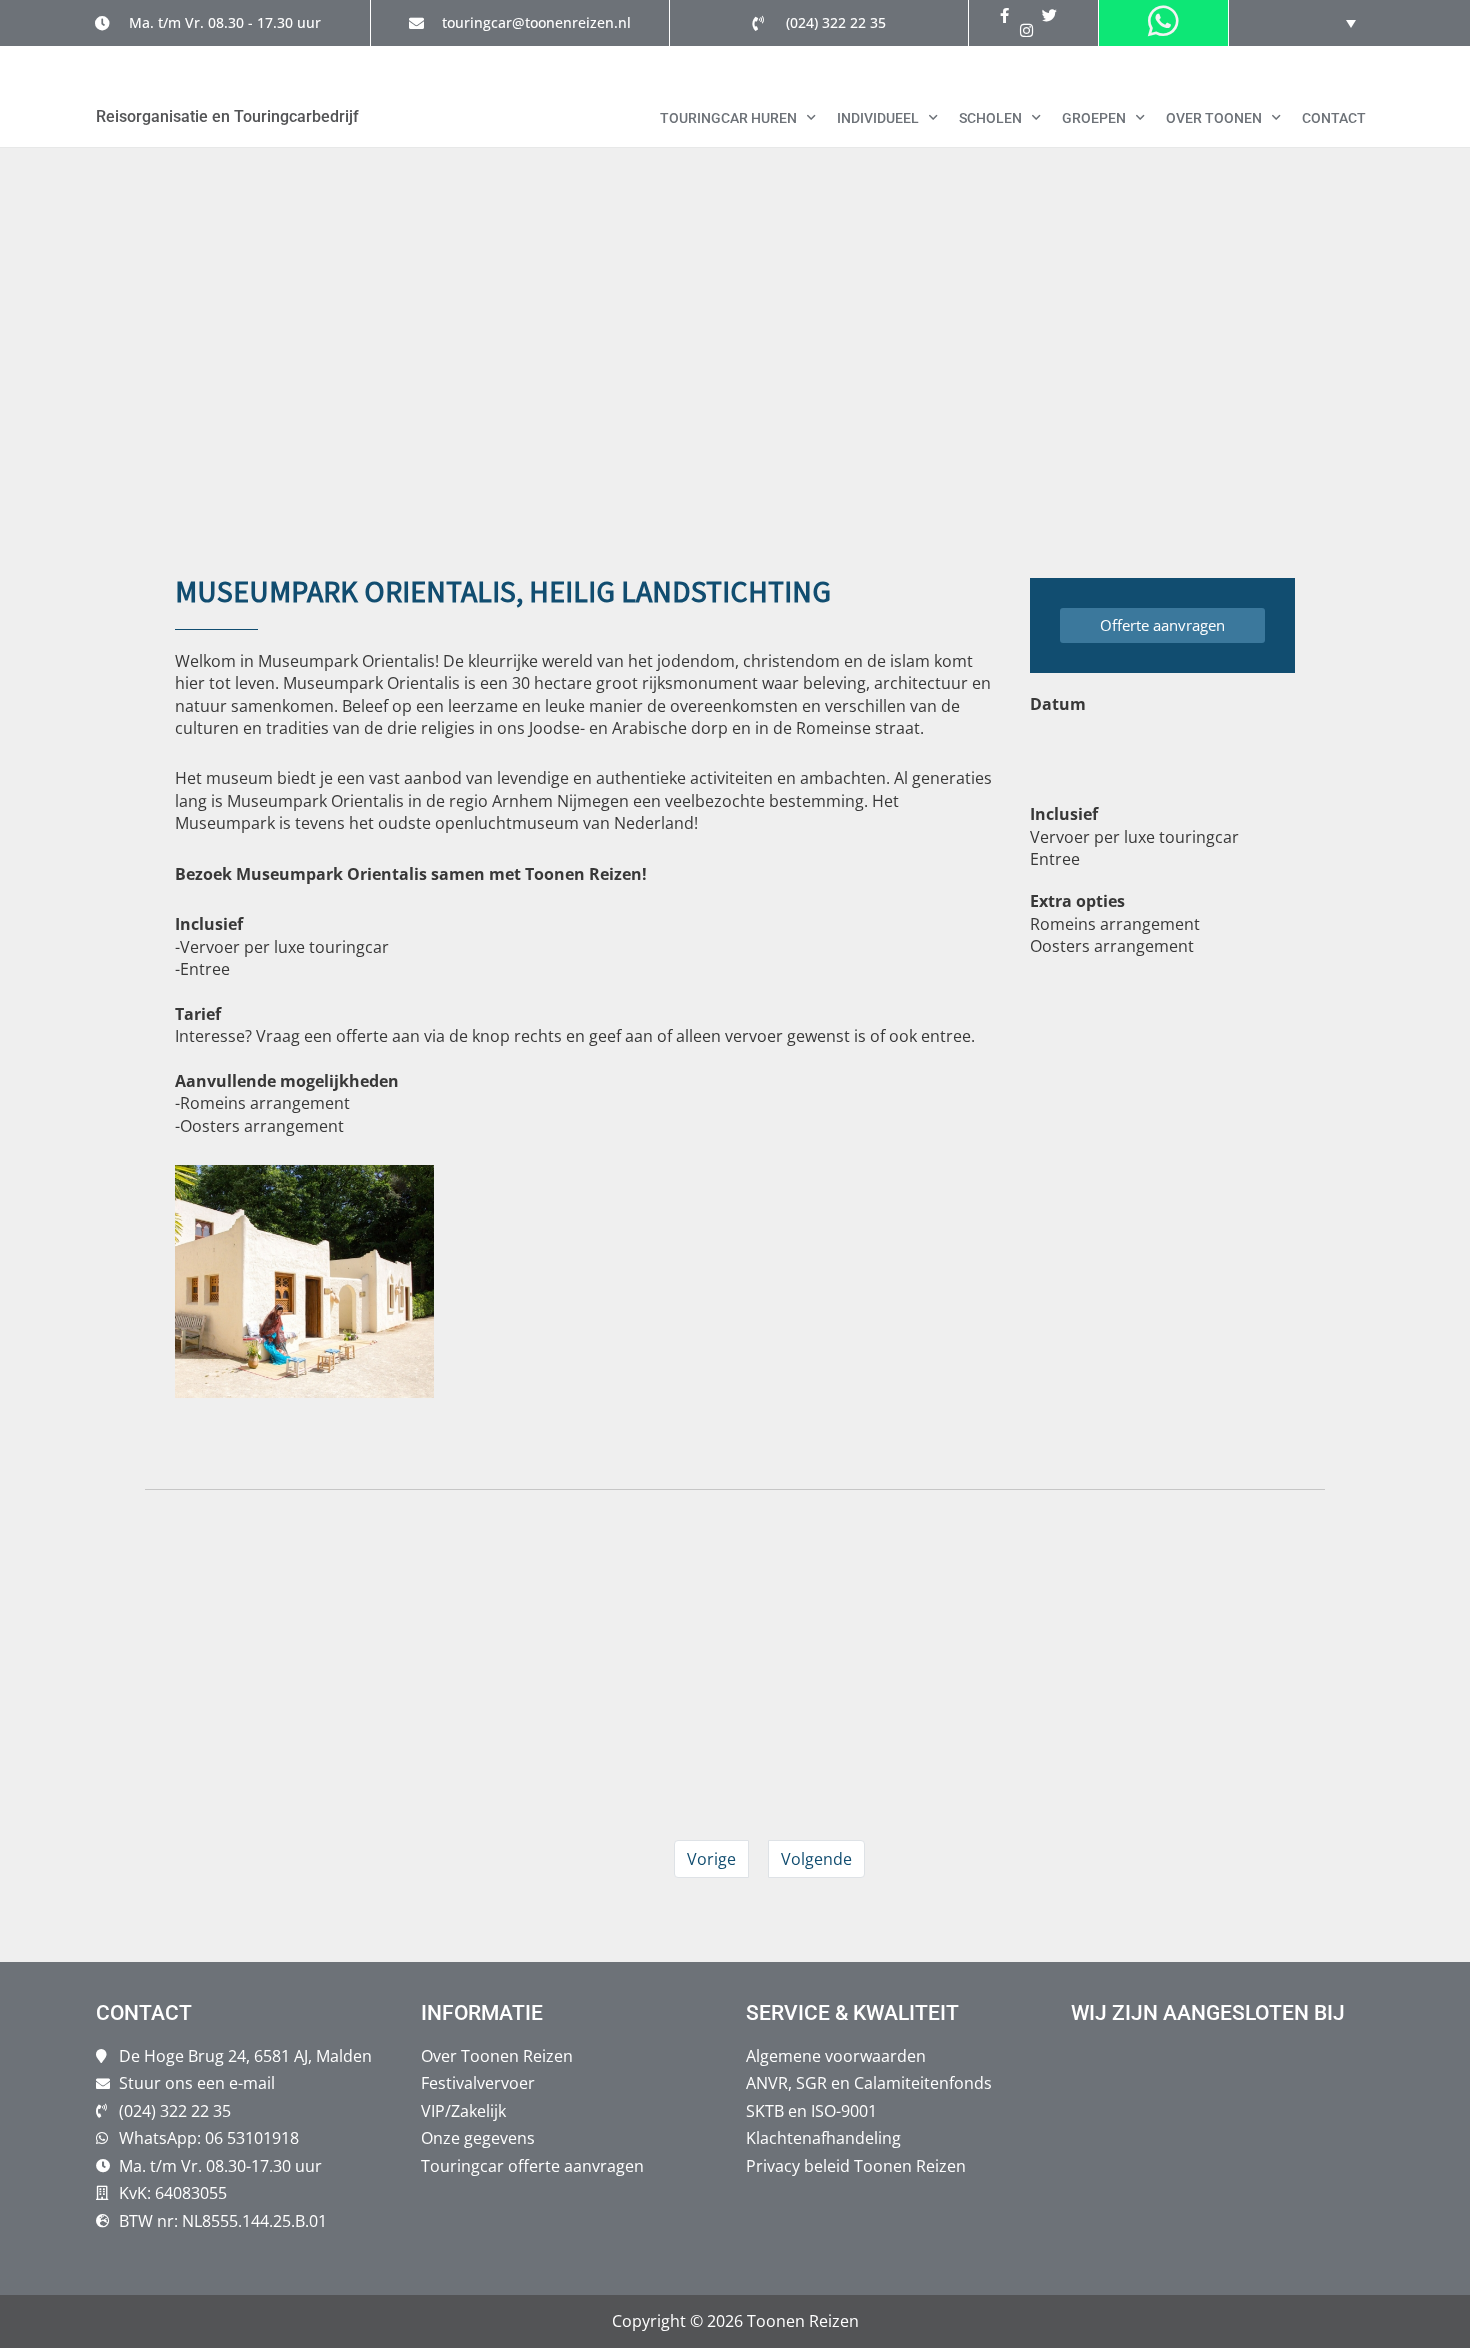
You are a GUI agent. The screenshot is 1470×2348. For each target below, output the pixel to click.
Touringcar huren (728, 118)
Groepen (1094, 118)
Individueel (878, 118)
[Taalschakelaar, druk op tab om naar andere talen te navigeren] (1335, 23)
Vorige (711, 1859)
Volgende (816, 1859)
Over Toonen (1214, 118)
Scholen (990, 118)
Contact (1334, 118)
